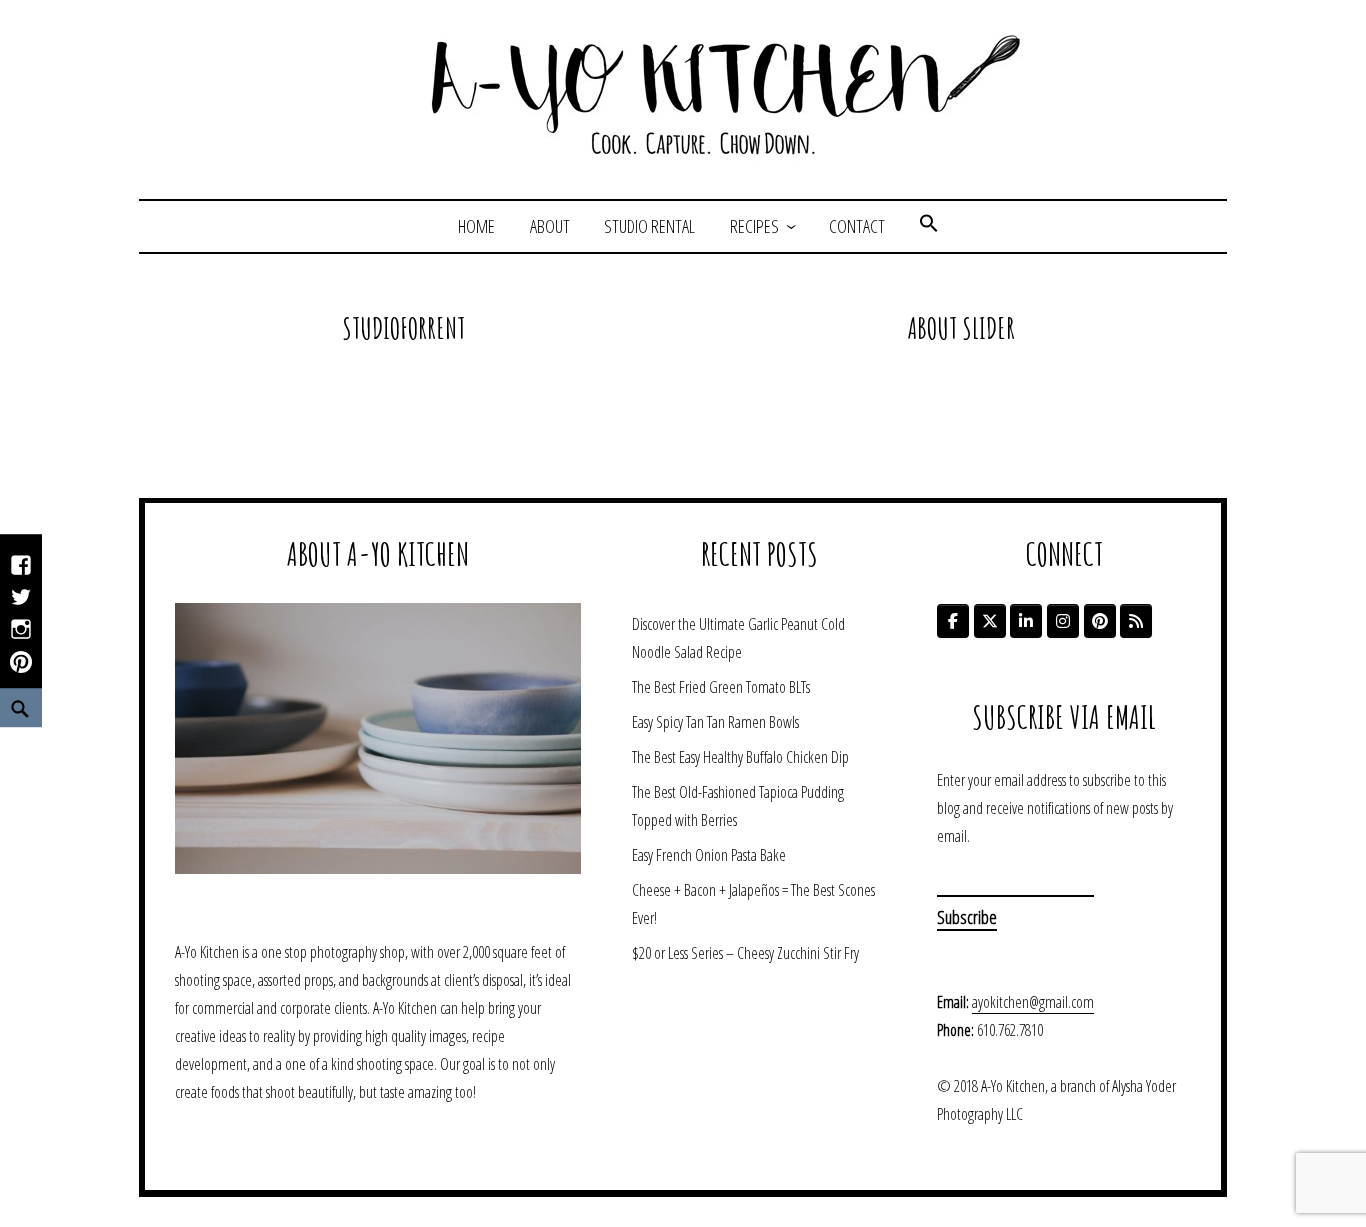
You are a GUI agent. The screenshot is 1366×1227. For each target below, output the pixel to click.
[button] (929, 226)
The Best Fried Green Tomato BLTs (721, 687)
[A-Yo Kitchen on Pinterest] (1100, 621)
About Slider (961, 328)
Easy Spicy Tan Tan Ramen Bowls (715, 722)
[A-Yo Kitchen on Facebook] (953, 621)
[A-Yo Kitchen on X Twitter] (990, 621)
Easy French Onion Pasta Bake (709, 855)
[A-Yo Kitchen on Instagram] (1063, 621)
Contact (857, 226)
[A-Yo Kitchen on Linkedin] (1026, 621)
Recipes (754, 226)
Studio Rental (649, 226)
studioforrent (403, 328)
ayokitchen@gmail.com (1033, 1002)
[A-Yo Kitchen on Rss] (1136, 621)
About (550, 226)
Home (476, 226)
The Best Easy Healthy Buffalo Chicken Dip (740, 757)
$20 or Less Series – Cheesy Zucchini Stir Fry (745, 953)
